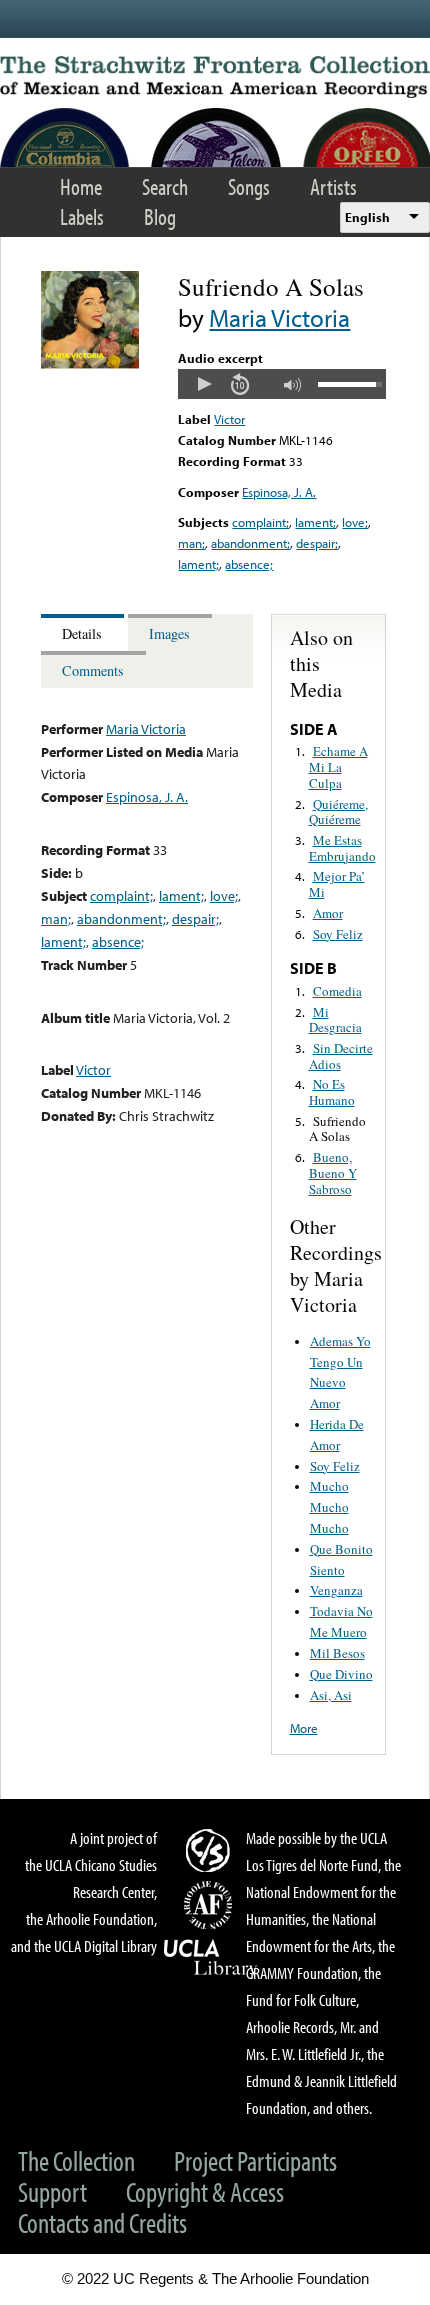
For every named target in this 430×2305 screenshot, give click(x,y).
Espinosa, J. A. (279, 492)
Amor (328, 913)
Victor (229, 419)
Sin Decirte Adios (341, 1056)
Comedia (337, 991)
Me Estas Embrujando (342, 848)
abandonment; (250, 543)
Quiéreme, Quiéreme (338, 812)
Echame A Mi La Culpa (338, 766)
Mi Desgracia (335, 1020)
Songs (249, 186)
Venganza (336, 1590)
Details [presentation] (82, 633)
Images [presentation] (169, 633)
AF (211, 1905)
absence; (249, 564)
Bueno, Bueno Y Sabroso (333, 1172)
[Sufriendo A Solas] (90, 364)
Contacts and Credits (102, 2222)
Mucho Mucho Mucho (329, 1507)
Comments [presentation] (93, 670)
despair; (317, 543)
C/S (211, 1850)
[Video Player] (281, 384)
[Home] (215, 77)
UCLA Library (211, 1958)
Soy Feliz (338, 934)
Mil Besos (337, 1653)
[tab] (84, 632)
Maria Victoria (279, 317)
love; (355, 522)
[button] (204, 384)
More (304, 1728)
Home (81, 186)
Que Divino (341, 1674)
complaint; (260, 522)
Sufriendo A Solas (337, 1129)
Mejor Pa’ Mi (337, 884)
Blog (160, 216)
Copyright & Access (205, 2191)
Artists (333, 186)
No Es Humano (332, 1092)
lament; (315, 522)
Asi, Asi (331, 1695)
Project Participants (255, 2160)
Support (52, 2191)
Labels (82, 216)
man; (191, 543)
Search (165, 186)
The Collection (76, 2160)
